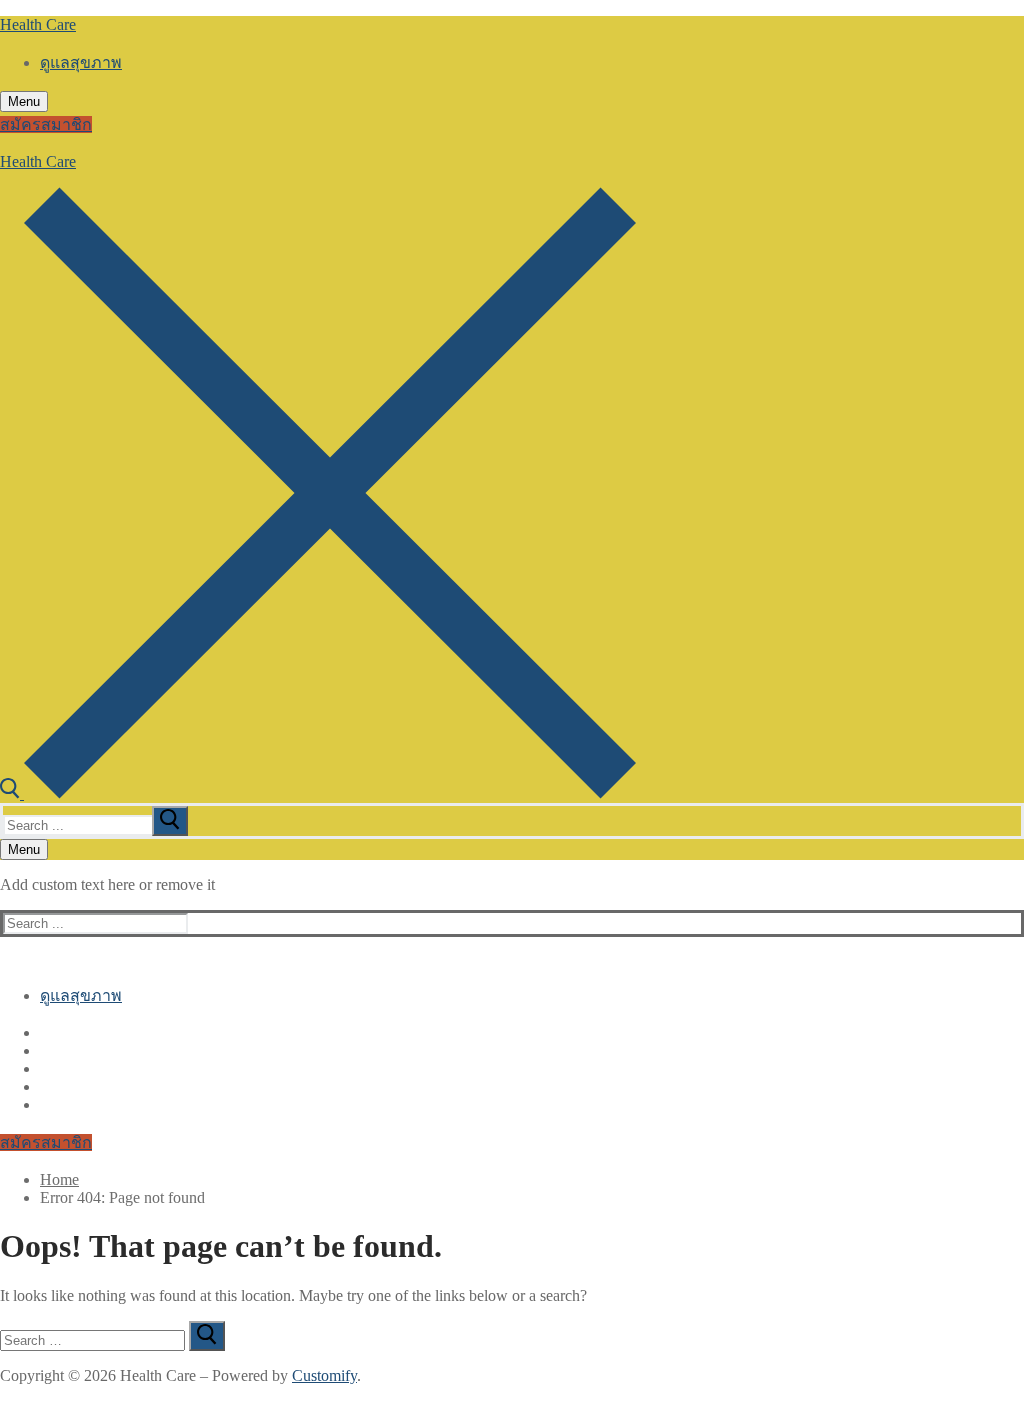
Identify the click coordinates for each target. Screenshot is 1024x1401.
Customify (324, 1375)
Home (59, 1179)
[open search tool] (318, 793)
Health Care (38, 24)
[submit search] (170, 821)
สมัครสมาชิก (46, 124)
